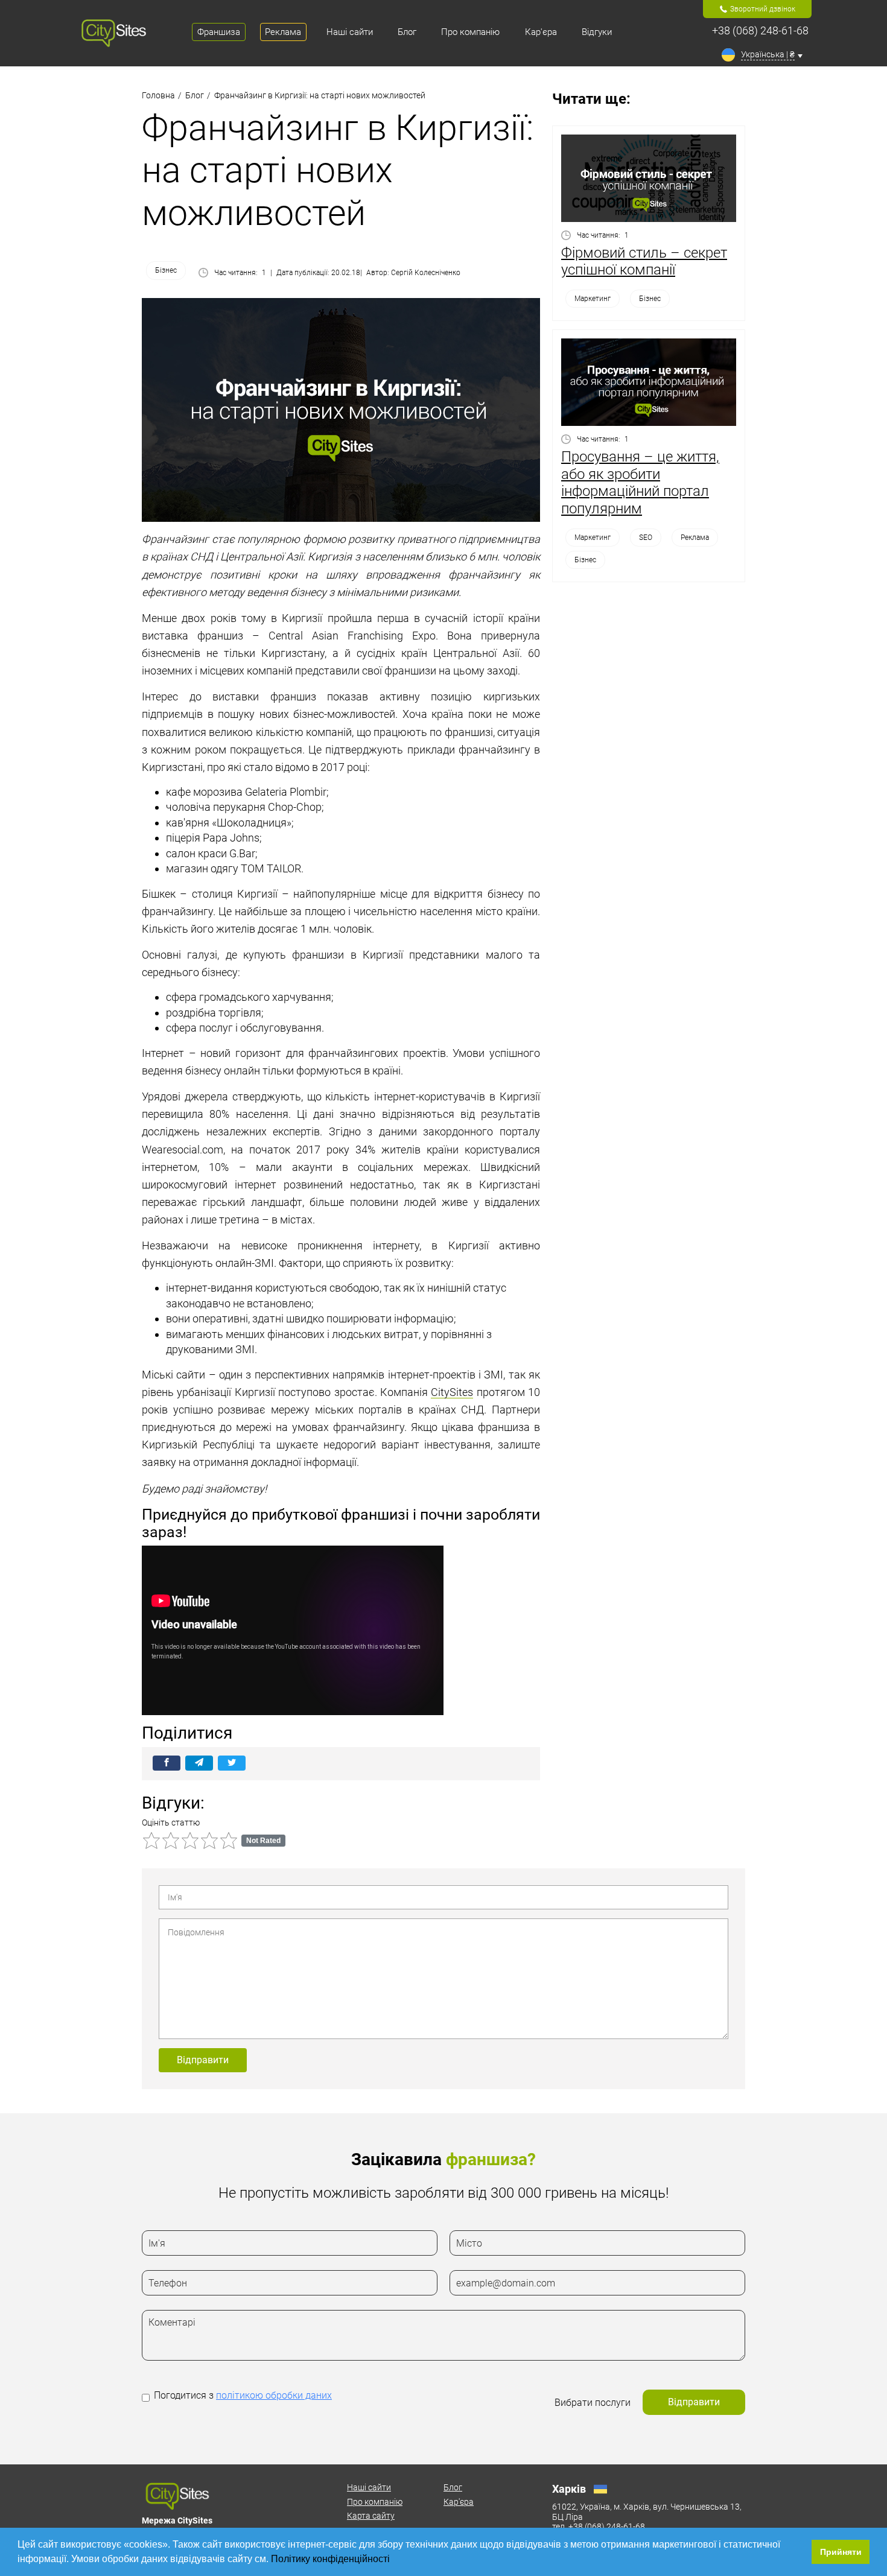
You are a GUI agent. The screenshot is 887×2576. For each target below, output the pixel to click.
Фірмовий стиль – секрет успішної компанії (644, 262)
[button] (394, 2560)
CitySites (452, 1392)
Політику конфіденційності (332, 2559)
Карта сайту (371, 2516)
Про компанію (375, 2502)
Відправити (203, 2060)
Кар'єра (459, 2502)
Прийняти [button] (841, 2552)
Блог (453, 2487)
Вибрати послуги (593, 2403)
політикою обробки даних (274, 2395)
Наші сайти (369, 2487)
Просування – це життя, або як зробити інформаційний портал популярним (640, 483)
